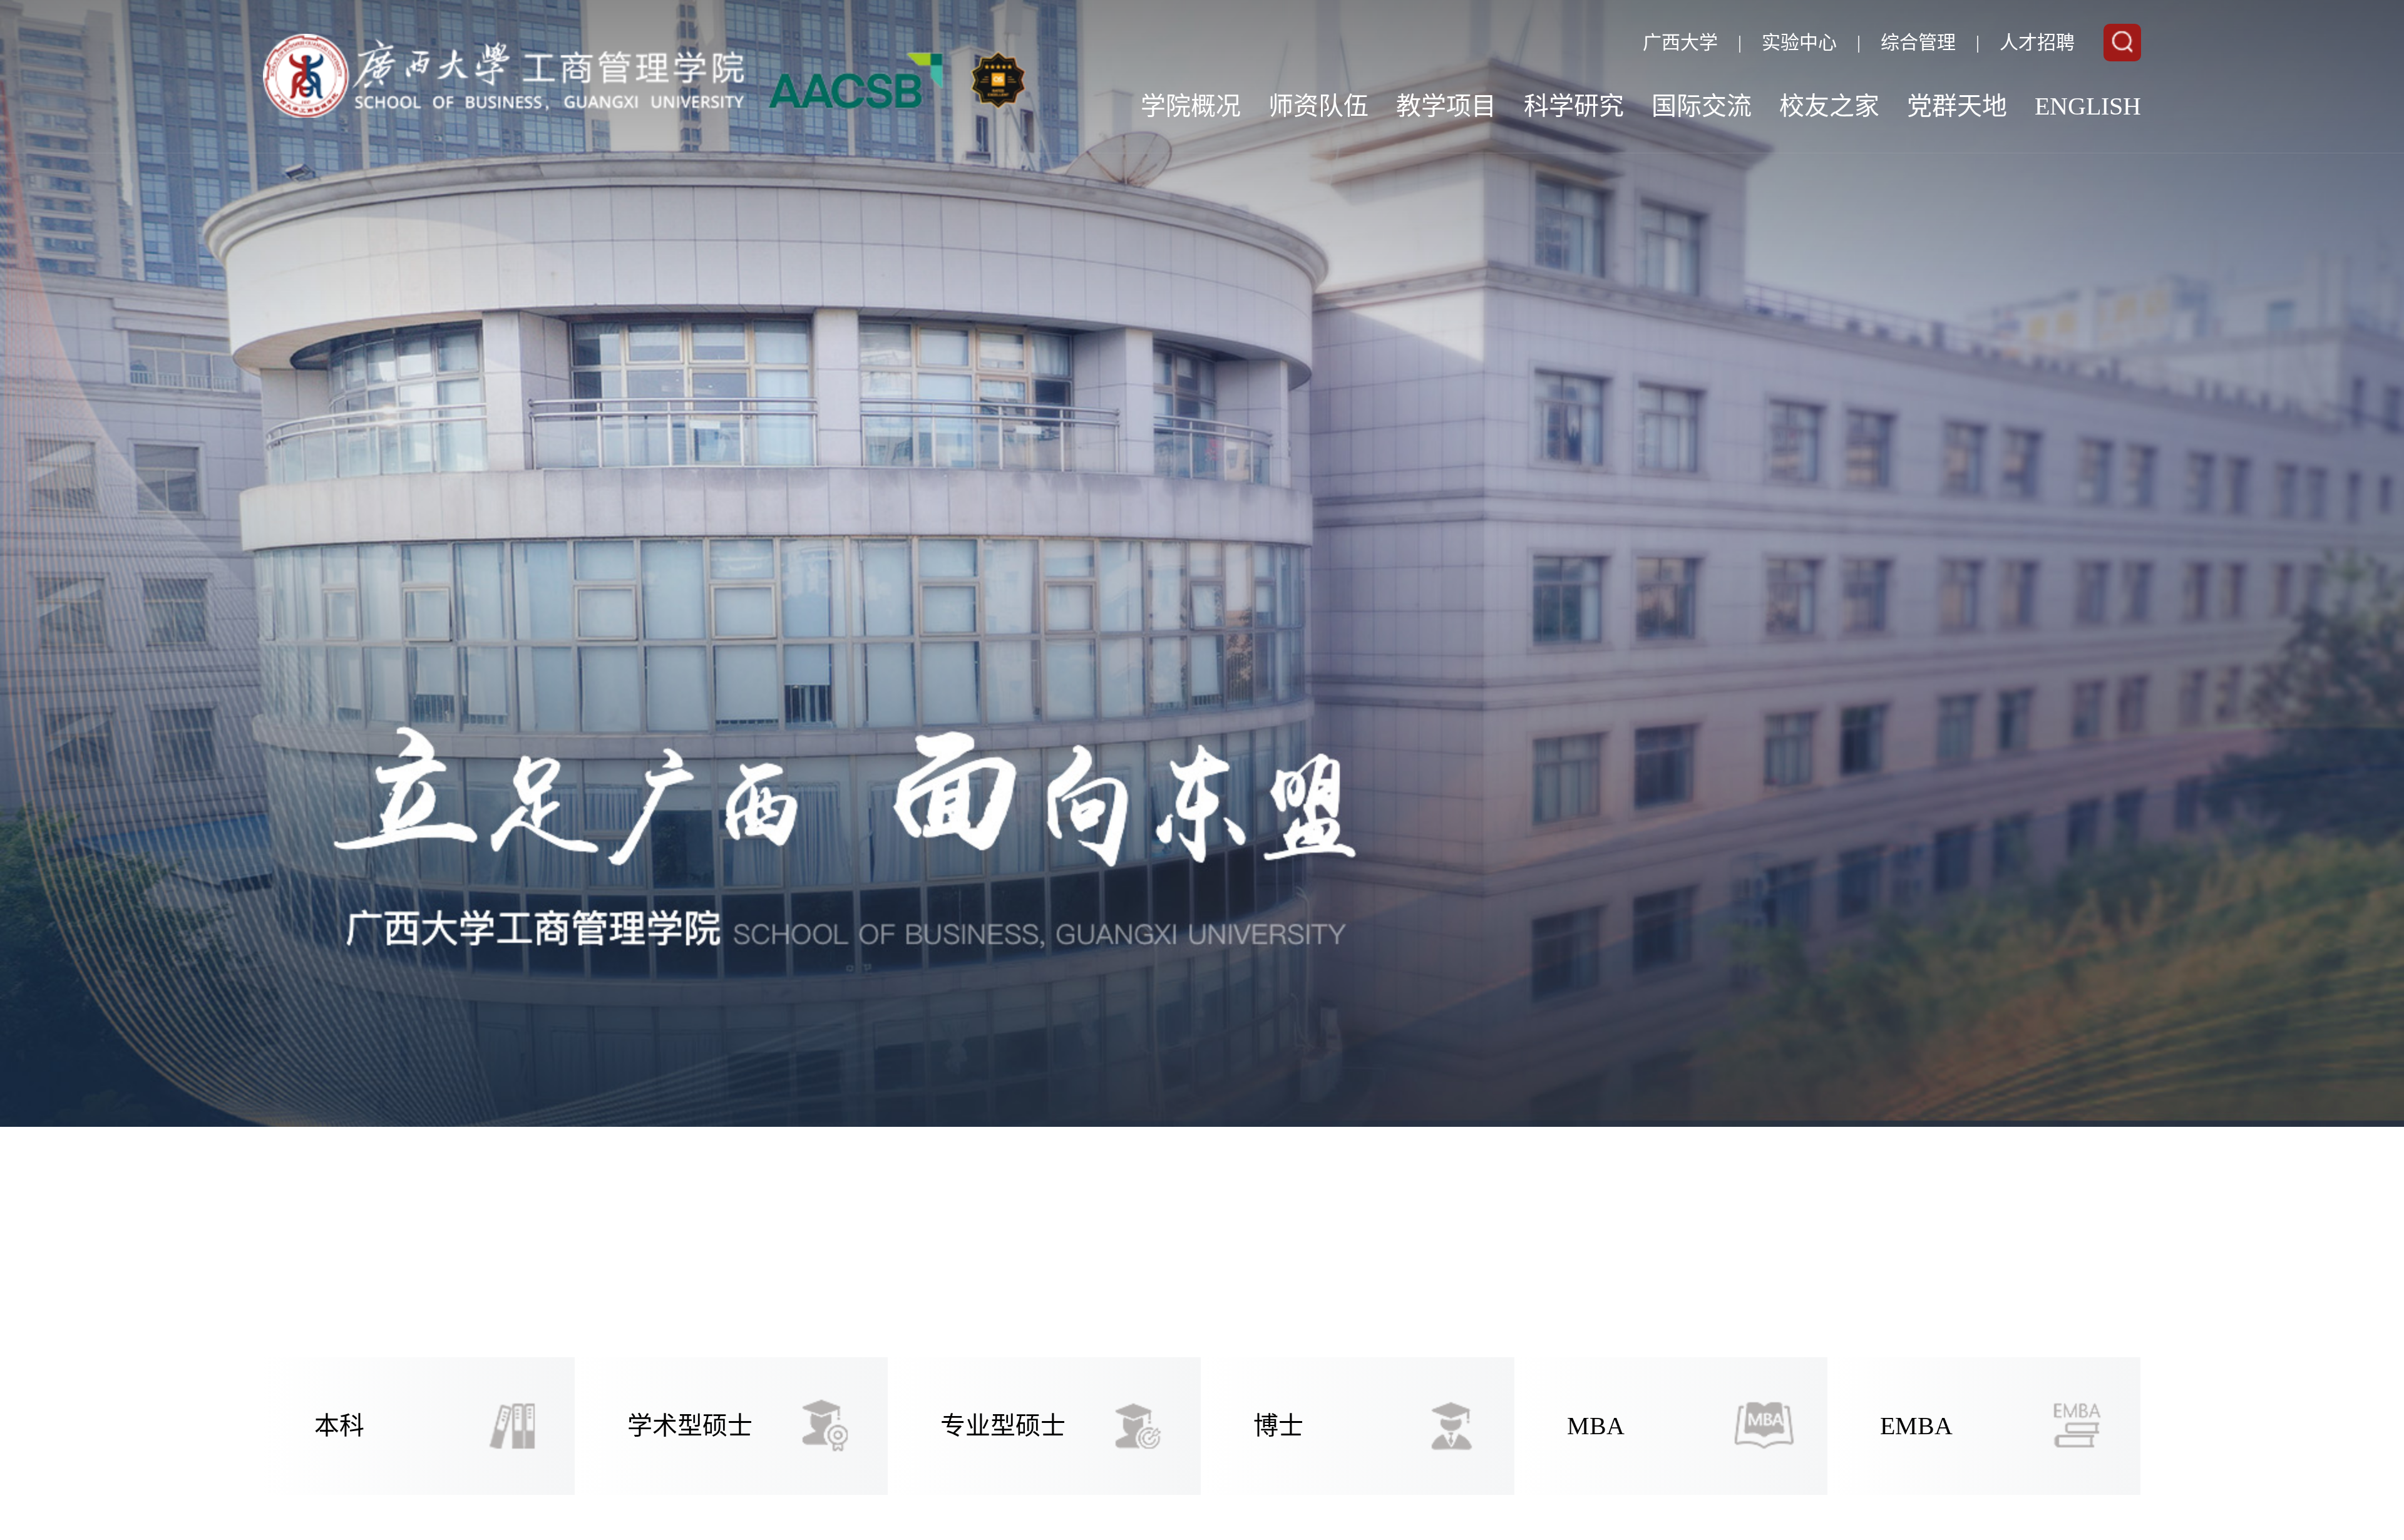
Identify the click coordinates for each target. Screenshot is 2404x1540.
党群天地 (1957, 106)
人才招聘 (2037, 42)
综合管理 (1918, 42)
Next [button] (2260, 770)
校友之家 (1829, 106)
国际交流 (1702, 106)
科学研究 (1574, 106)
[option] (1202, 770)
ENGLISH (2088, 106)
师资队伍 (1318, 106)
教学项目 (1446, 106)
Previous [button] (144, 770)
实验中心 (1799, 42)
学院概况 (1191, 106)
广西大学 (1680, 42)
